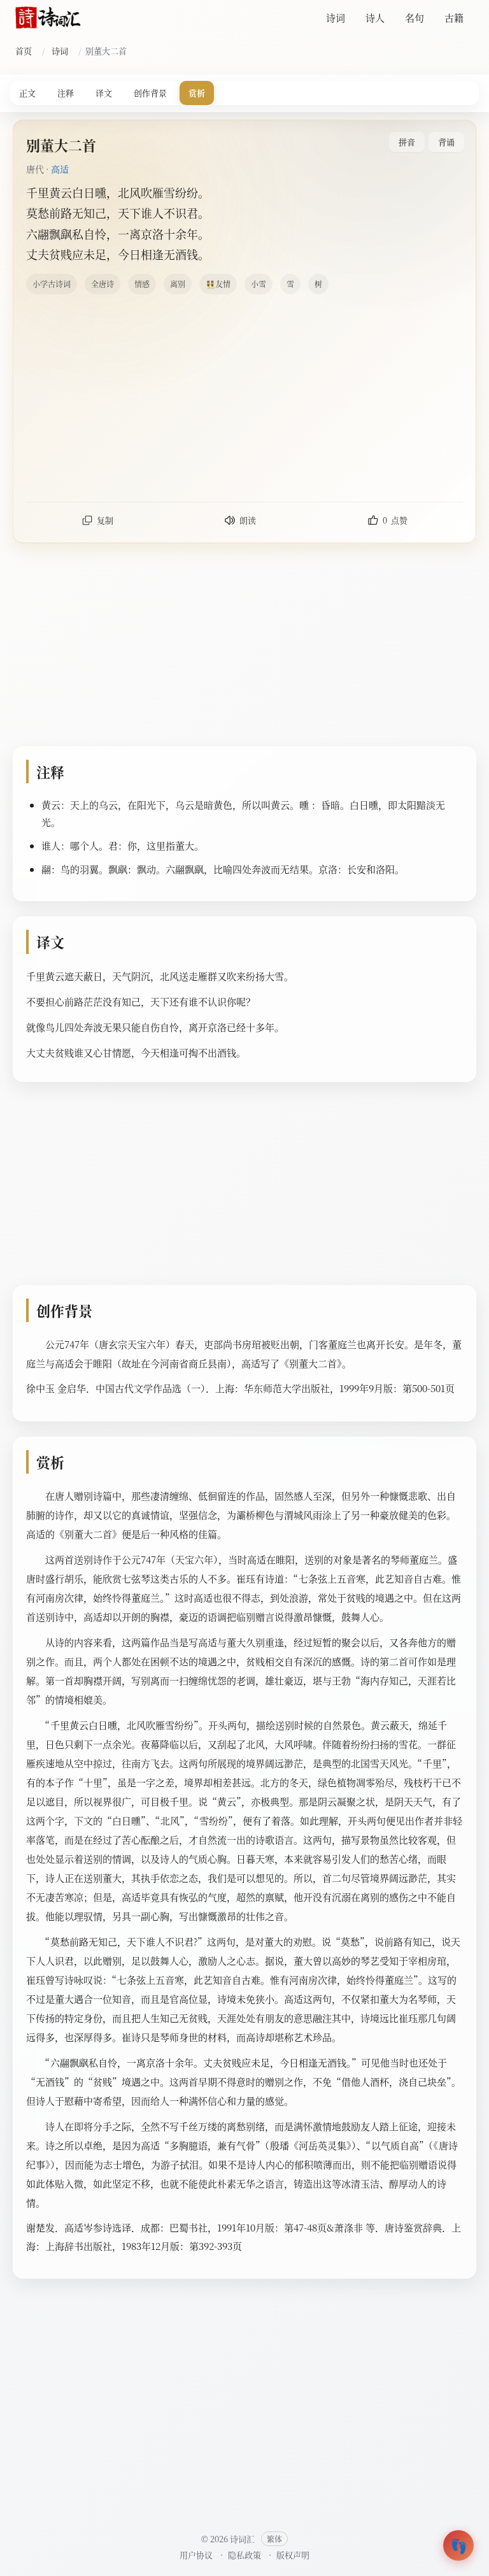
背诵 (446, 142)
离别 (178, 284)
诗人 (375, 18)
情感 (142, 284)
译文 (104, 93)
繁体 (274, 2539)
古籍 (454, 18)
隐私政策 (244, 2555)
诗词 (336, 18)
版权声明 (293, 2555)
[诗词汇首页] (48, 18)
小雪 (259, 284)
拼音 (407, 142)
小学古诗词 (52, 284)
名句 (415, 18)
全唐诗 (103, 284)
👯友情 (218, 284)
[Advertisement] (244, 397)
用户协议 (196, 2555)
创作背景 (150, 93)
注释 (66, 93)
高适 (60, 169)
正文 (27, 93)
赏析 (197, 93)
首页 (24, 51)
